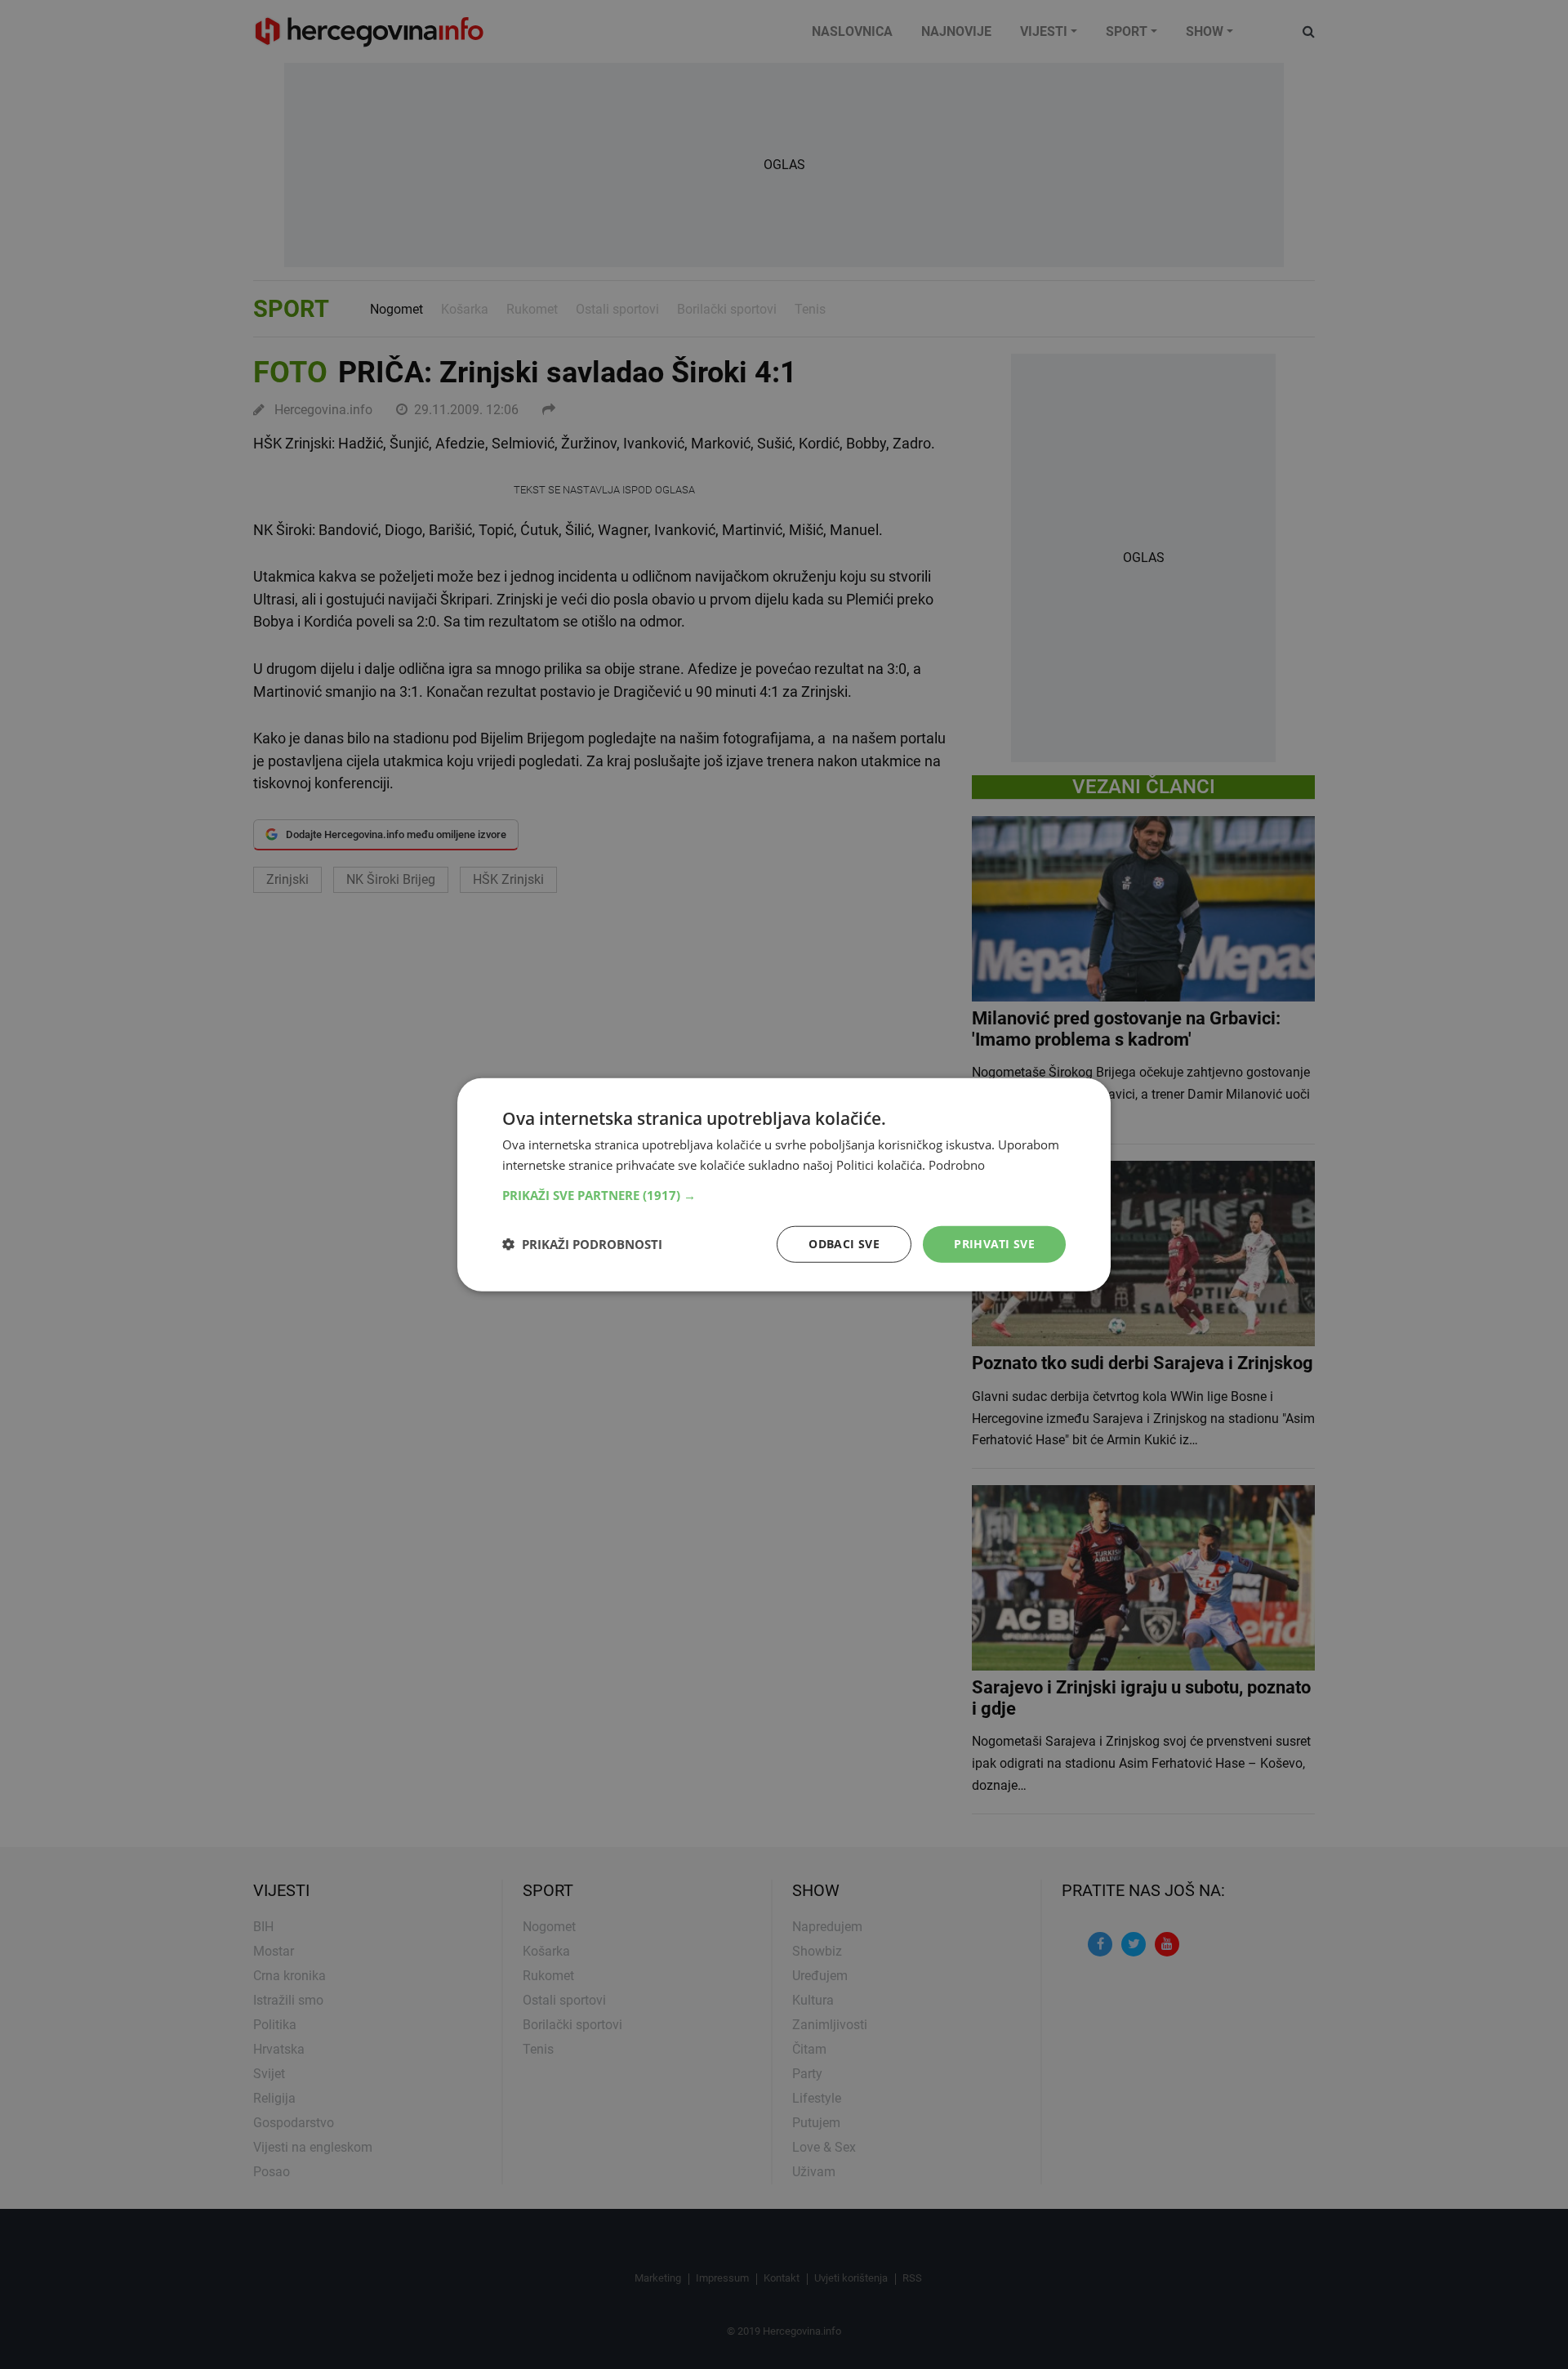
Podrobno (957, 1165)
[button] (784, 1195)
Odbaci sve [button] (844, 1244)
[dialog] (784, 1185)
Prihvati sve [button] (994, 1244)
